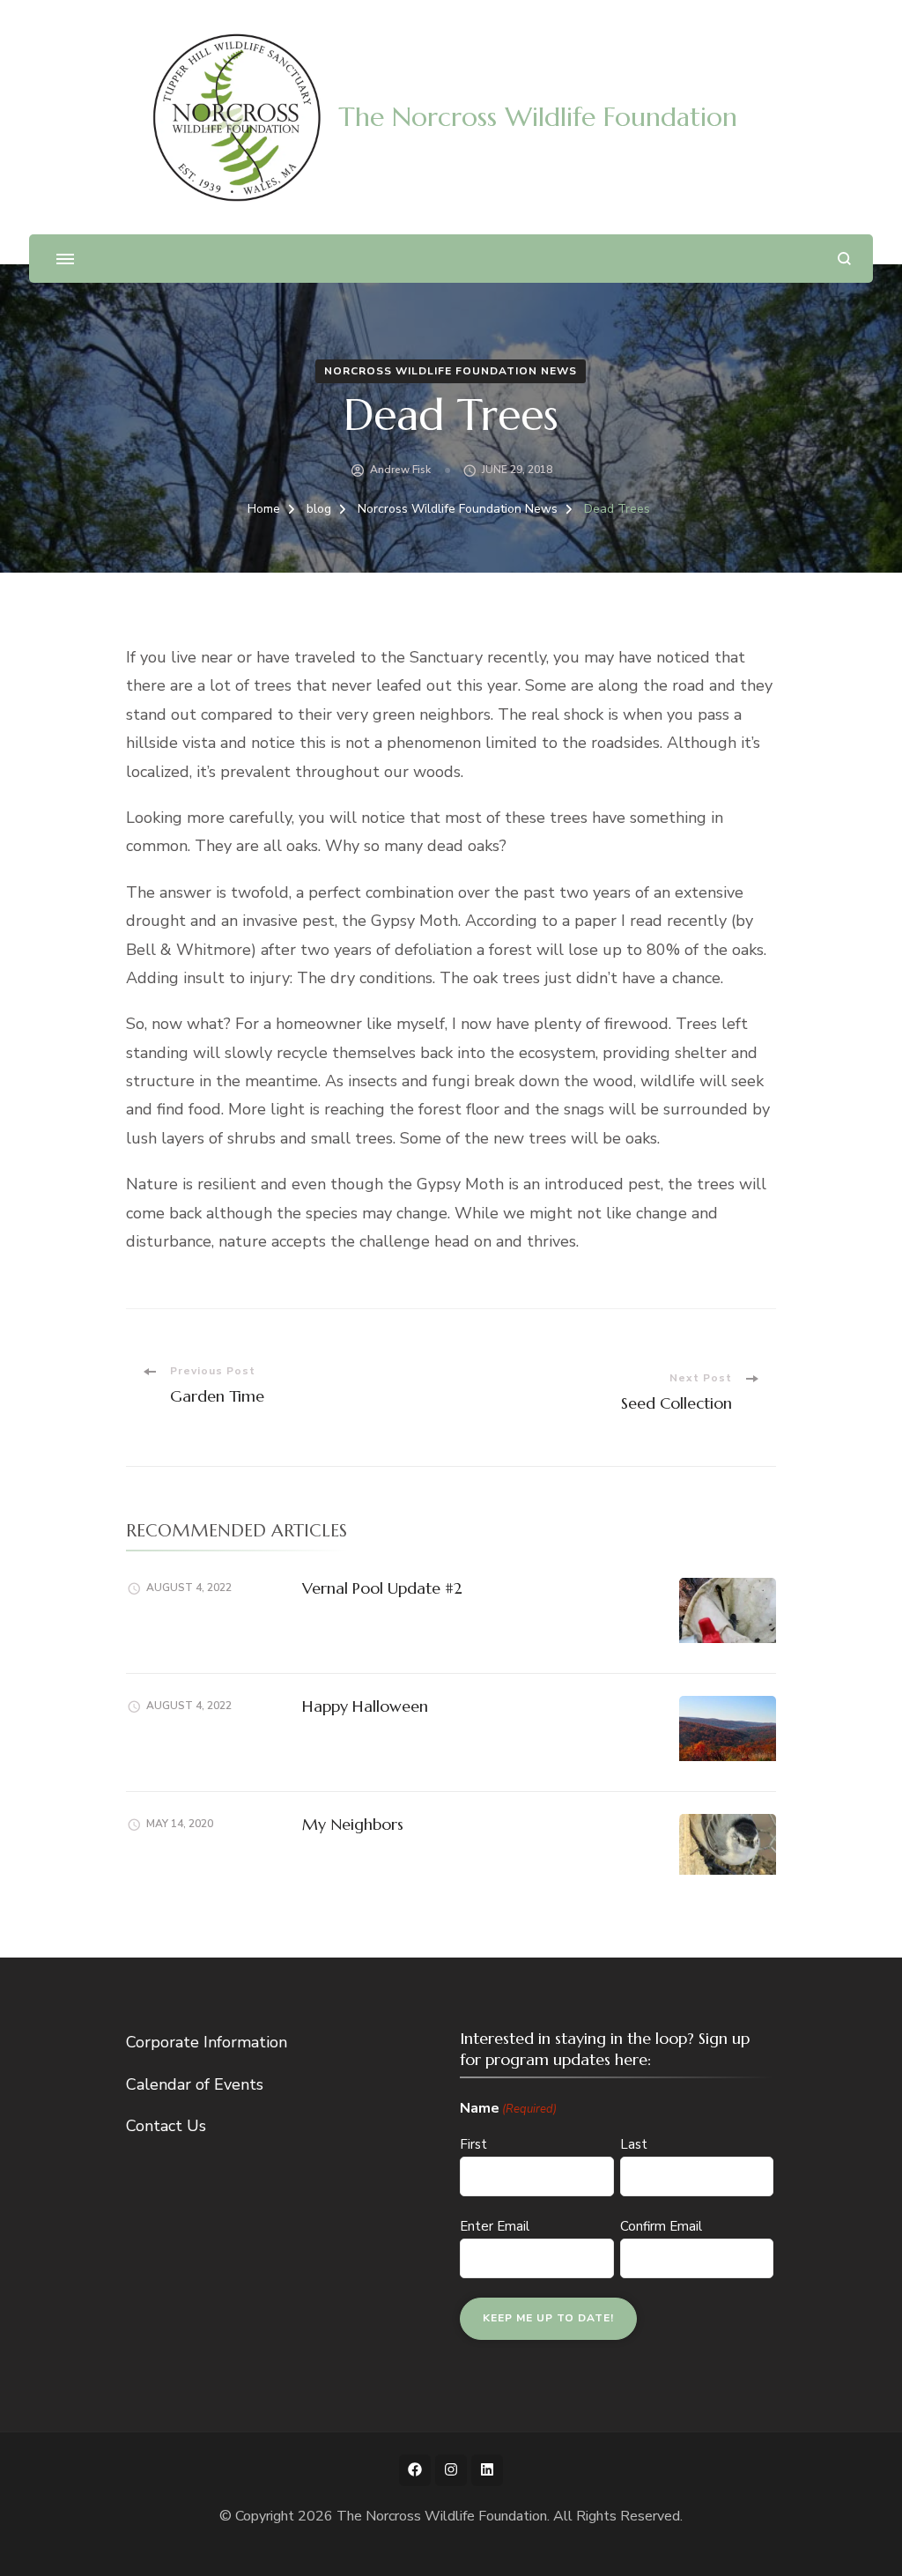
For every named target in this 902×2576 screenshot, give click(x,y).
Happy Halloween (365, 1706)
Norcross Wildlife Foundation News (451, 371)
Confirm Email (661, 2226)
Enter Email (495, 2226)
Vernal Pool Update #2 (382, 1588)
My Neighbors (353, 1824)
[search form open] (844, 259)
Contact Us (166, 2126)
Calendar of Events (195, 2084)
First (473, 2144)
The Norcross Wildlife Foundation (538, 117)
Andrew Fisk (400, 470)
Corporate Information (207, 2042)
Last (634, 2144)
